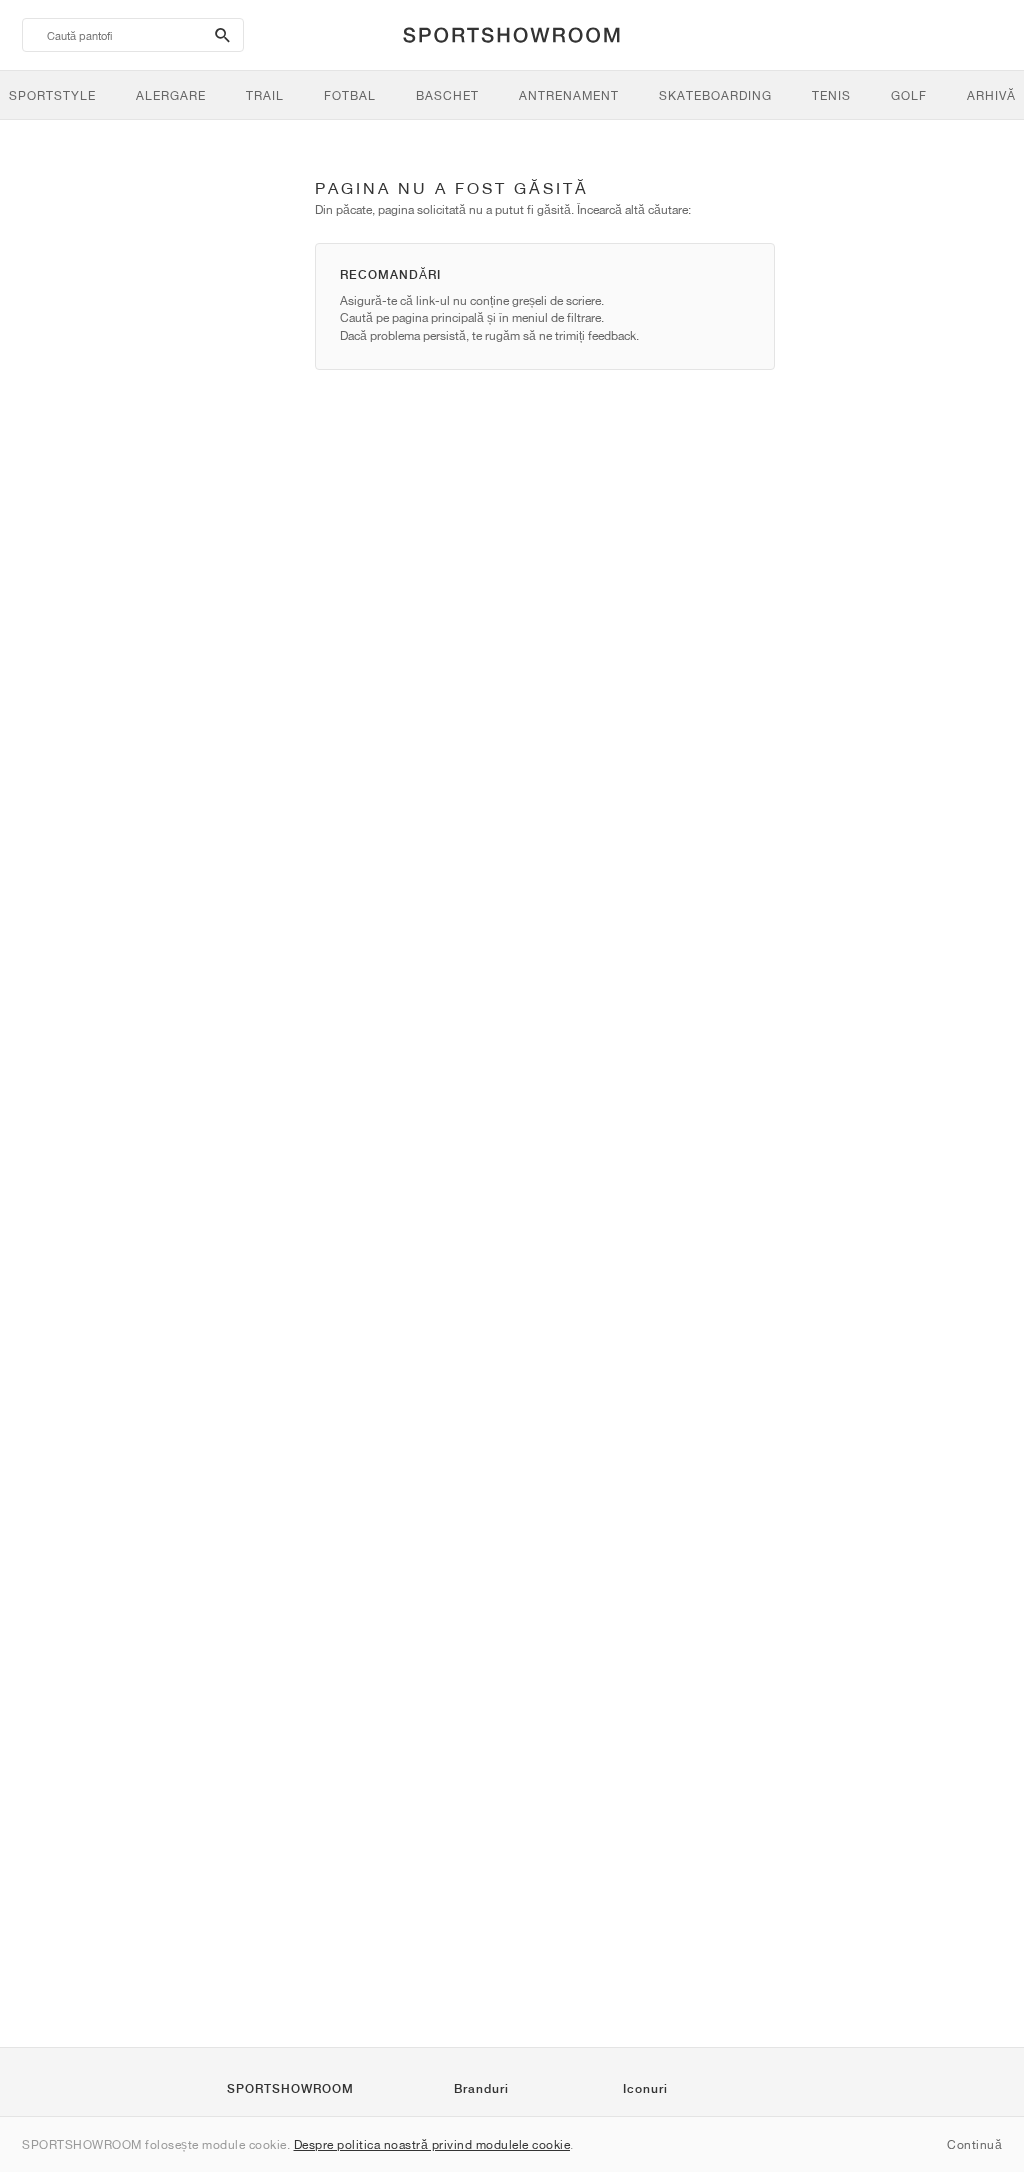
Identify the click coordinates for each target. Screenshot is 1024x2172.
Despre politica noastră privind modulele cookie (432, 2144)
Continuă (974, 2144)
